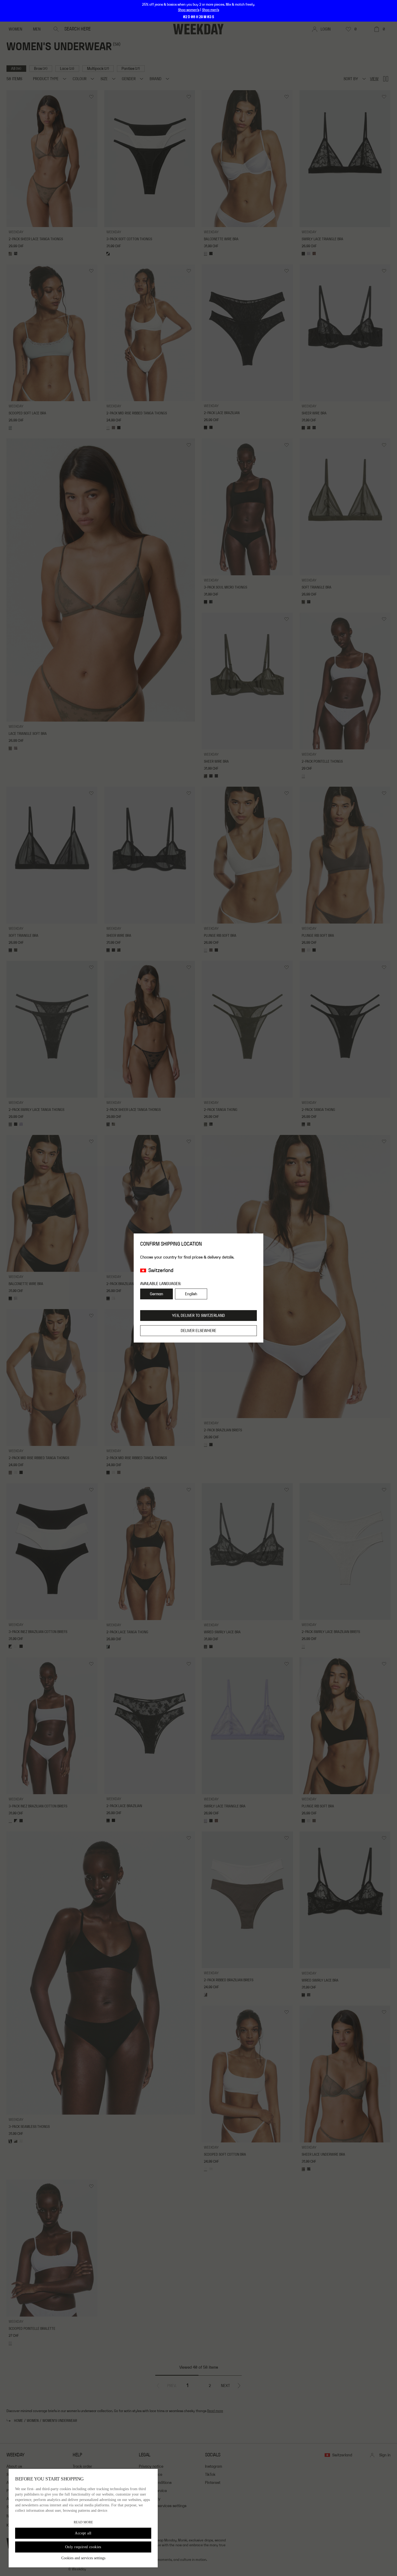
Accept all (83, 2533)
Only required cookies (83, 2547)
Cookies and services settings (83, 2558)
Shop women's (189, 10)
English (191, 1294)
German (157, 1294)
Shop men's (211, 10)
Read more (83, 2522)
